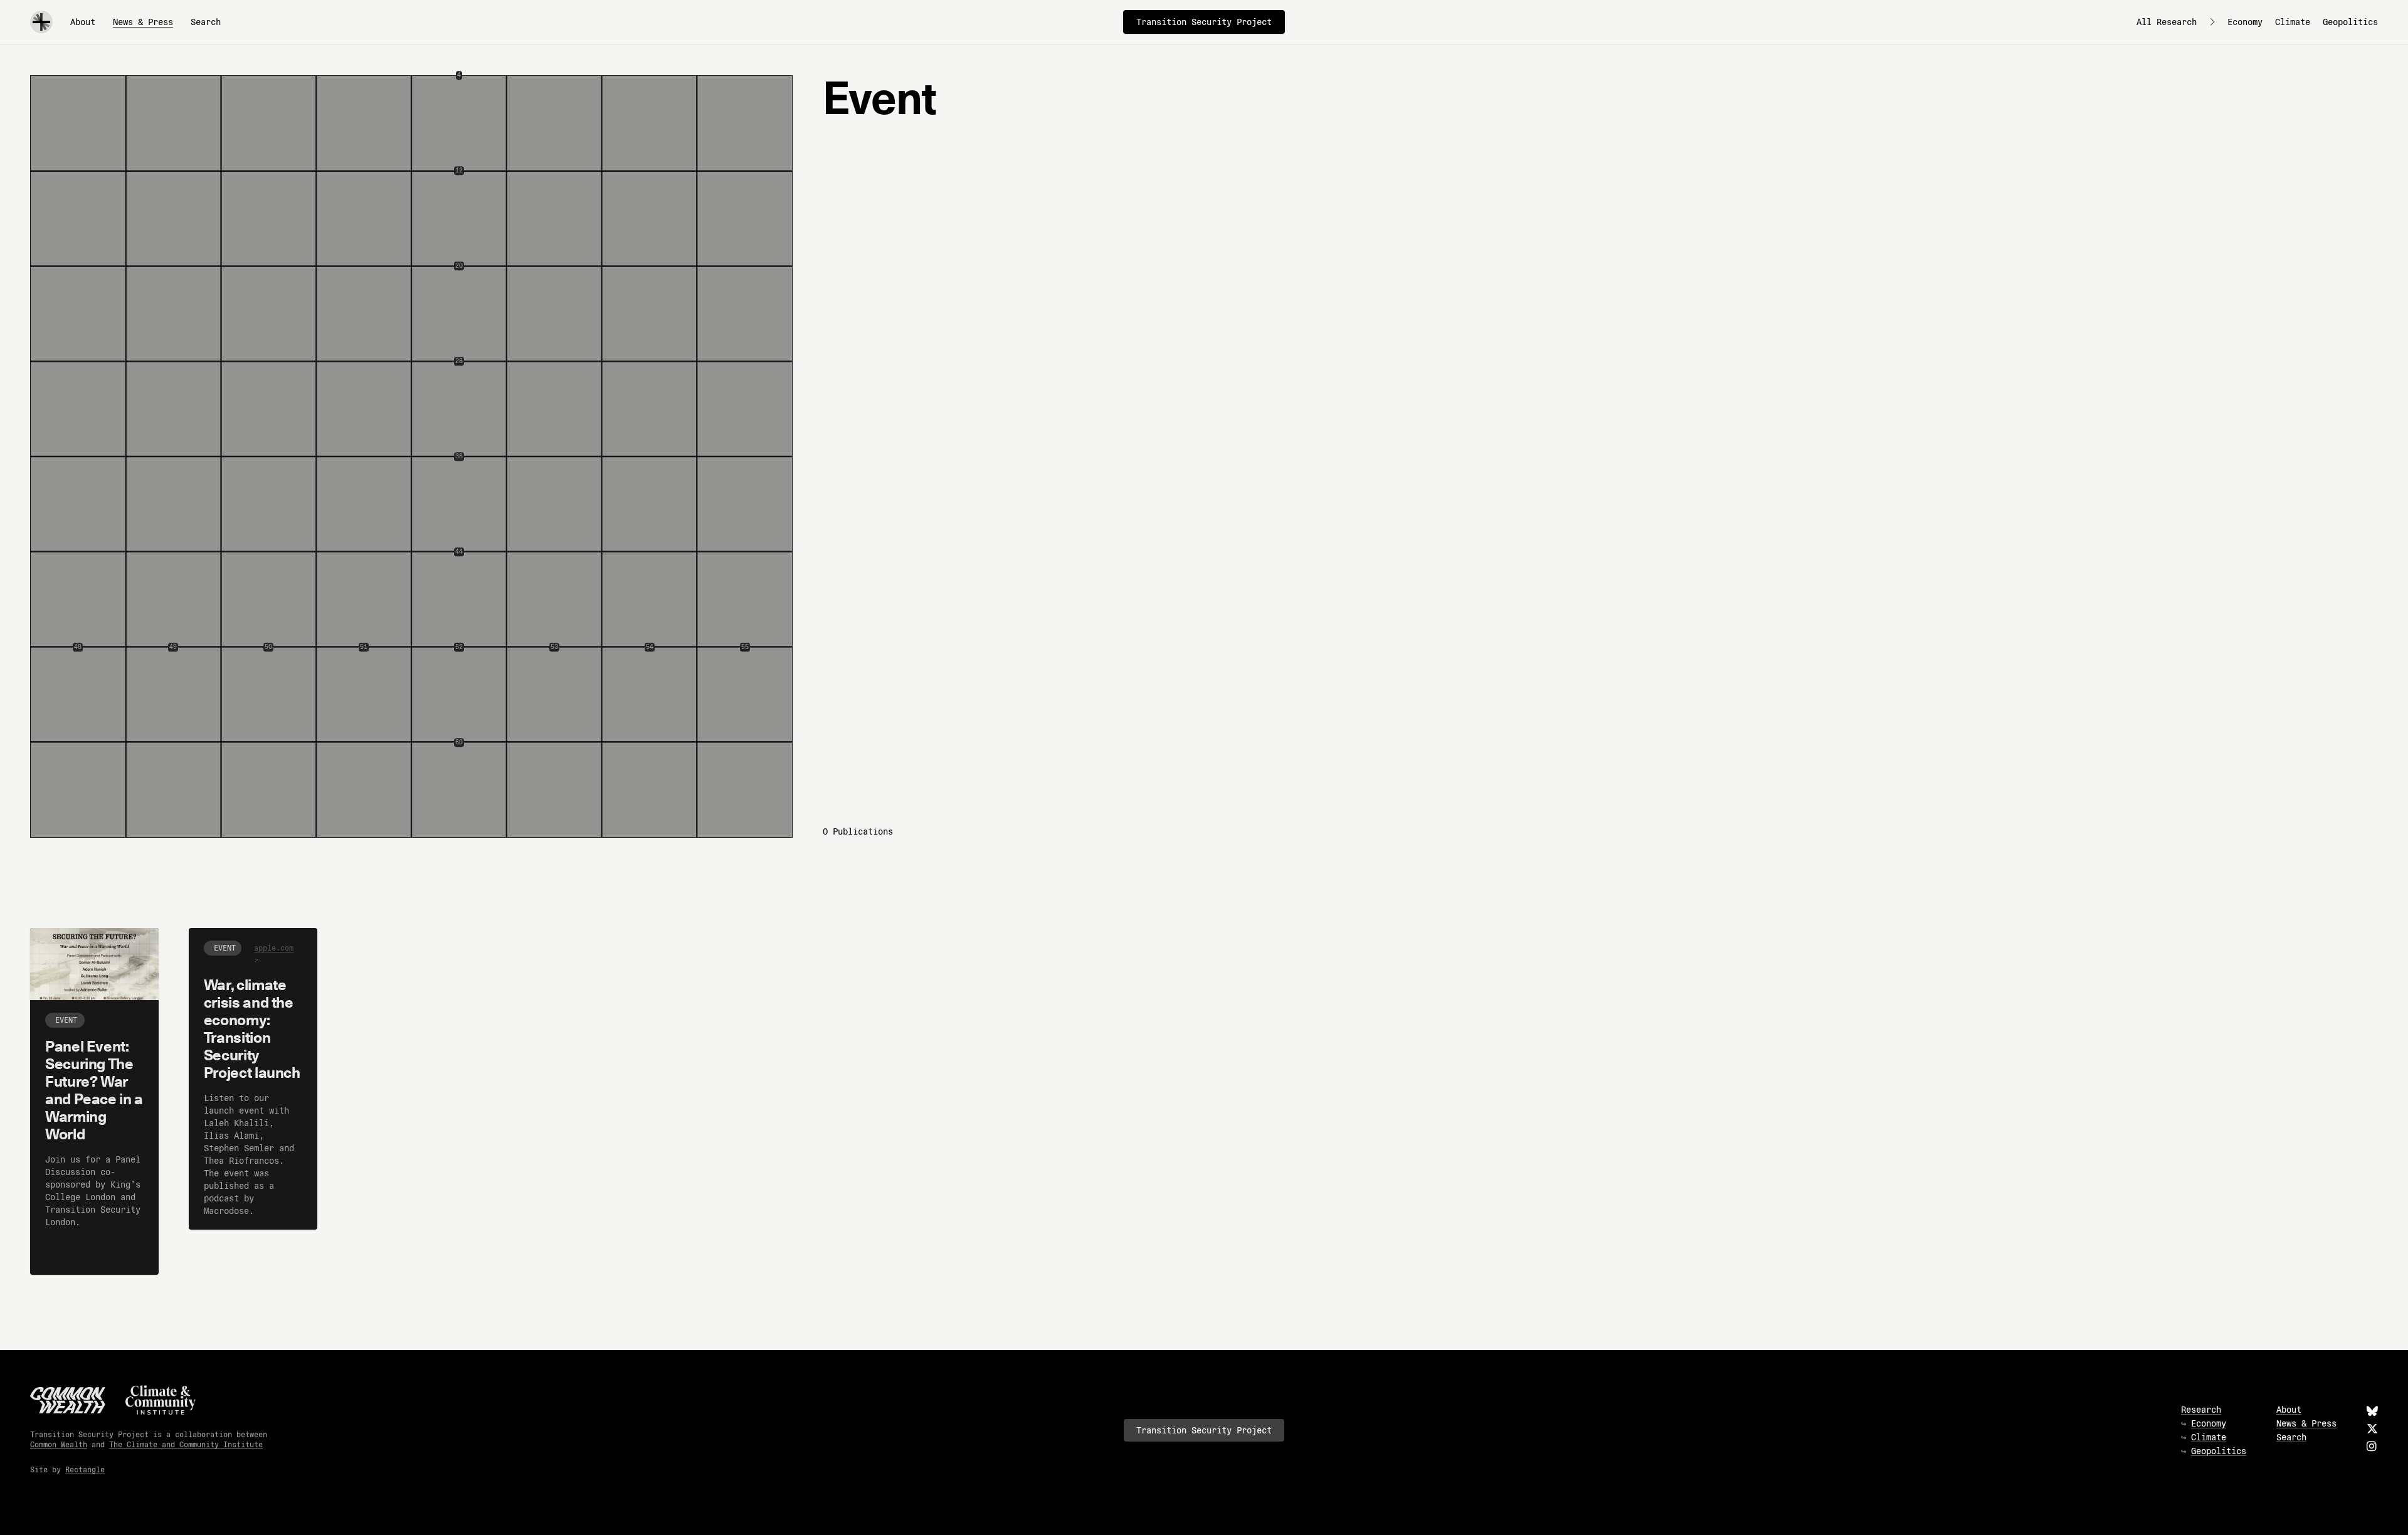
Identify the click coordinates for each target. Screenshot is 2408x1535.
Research (2201, 1410)
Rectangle (85, 1469)
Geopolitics (2350, 22)
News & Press (143, 22)
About (83, 22)
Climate (2293, 22)
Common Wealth (59, 1444)
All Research (2167, 22)
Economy (2245, 22)
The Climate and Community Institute (186, 1444)
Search (206, 22)
